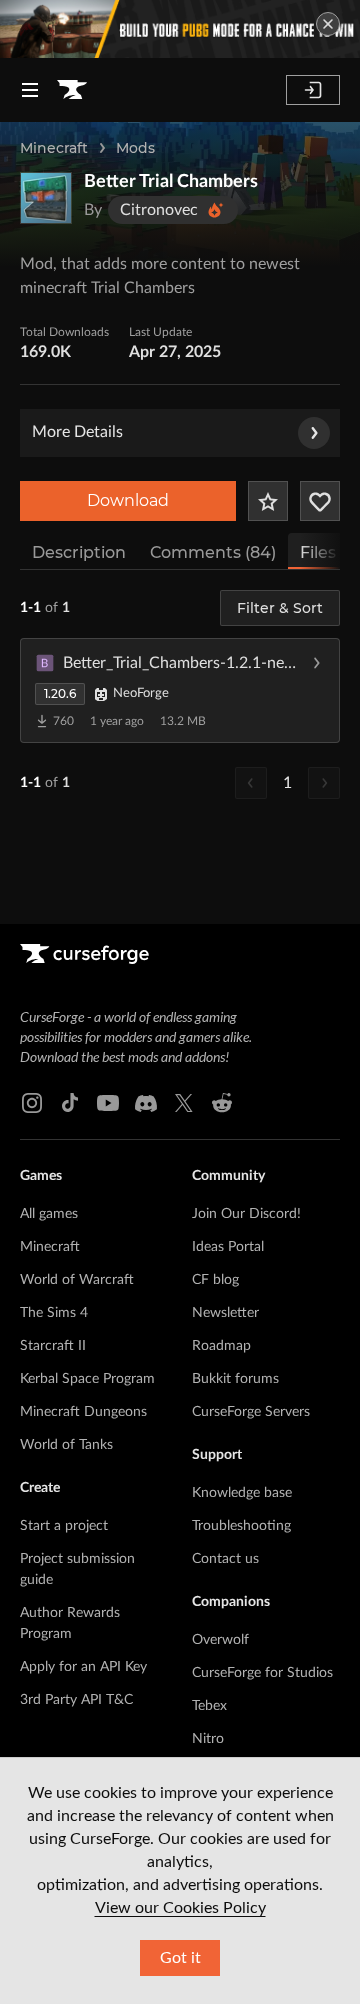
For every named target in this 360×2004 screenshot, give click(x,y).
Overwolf (220, 1640)
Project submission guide (77, 1569)
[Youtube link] (108, 1103)
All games (49, 1214)
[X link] (184, 1103)
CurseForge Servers (251, 1412)
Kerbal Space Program (87, 1379)
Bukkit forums (235, 1379)
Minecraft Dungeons (83, 1412)
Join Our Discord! (246, 1214)
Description (79, 552)
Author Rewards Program (70, 1623)
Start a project (64, 1526)
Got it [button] (180, 1958)
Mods (135, 148)
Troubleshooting (241, 1526)
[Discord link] (146, 1103)
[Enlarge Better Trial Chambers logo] (46, 198)
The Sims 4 (54, 1313)
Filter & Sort (280, 608)
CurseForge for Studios (262, 1673)
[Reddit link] (222, 1103)
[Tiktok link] (70, 1103)
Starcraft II (53, 1346)
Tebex (209, 1706)
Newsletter (225, 1313)
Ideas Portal (228, 1247)
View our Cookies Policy (180, 1908)
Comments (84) (213, 552)
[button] (180, 690)
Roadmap (221, 1346)
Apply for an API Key (83, 1667)
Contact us (225, 1559)
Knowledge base (242, 1493)
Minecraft (54, 148)
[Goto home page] (72, 90)
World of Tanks (66, 1445)
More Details (77, 432)
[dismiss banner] (328, 24)
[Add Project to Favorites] (268, 501)
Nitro (208, 1739)
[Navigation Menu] (30, 90)
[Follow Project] (320, 501)
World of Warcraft (77, 1280)
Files (318, 552)
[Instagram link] (32, 1103)
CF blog (215, 1280)
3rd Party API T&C (76, 1700)
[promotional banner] (180, 29)
